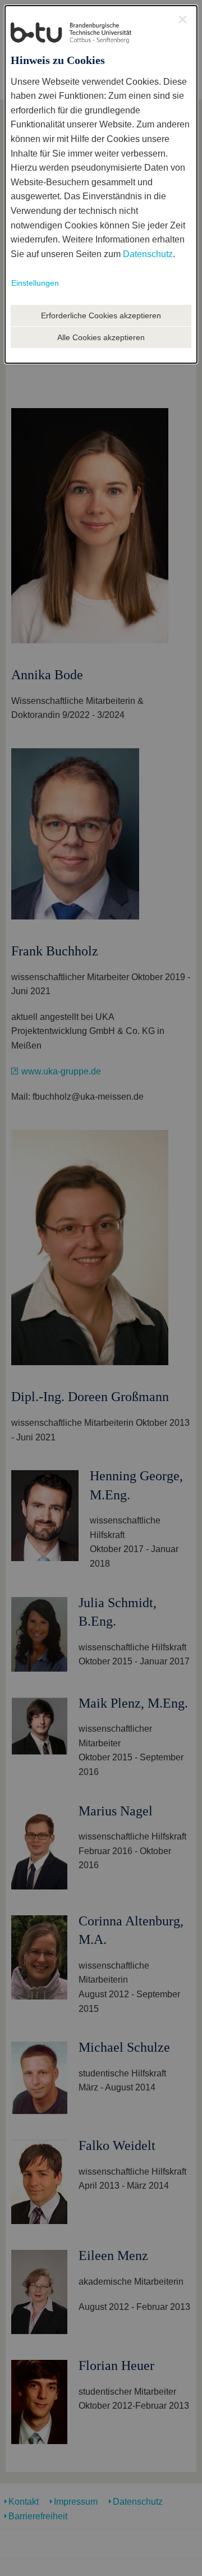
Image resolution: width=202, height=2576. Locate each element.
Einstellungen (35, 283)
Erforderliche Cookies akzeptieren (101, 315)
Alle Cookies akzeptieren (101, 337)
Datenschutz (148, 254)
